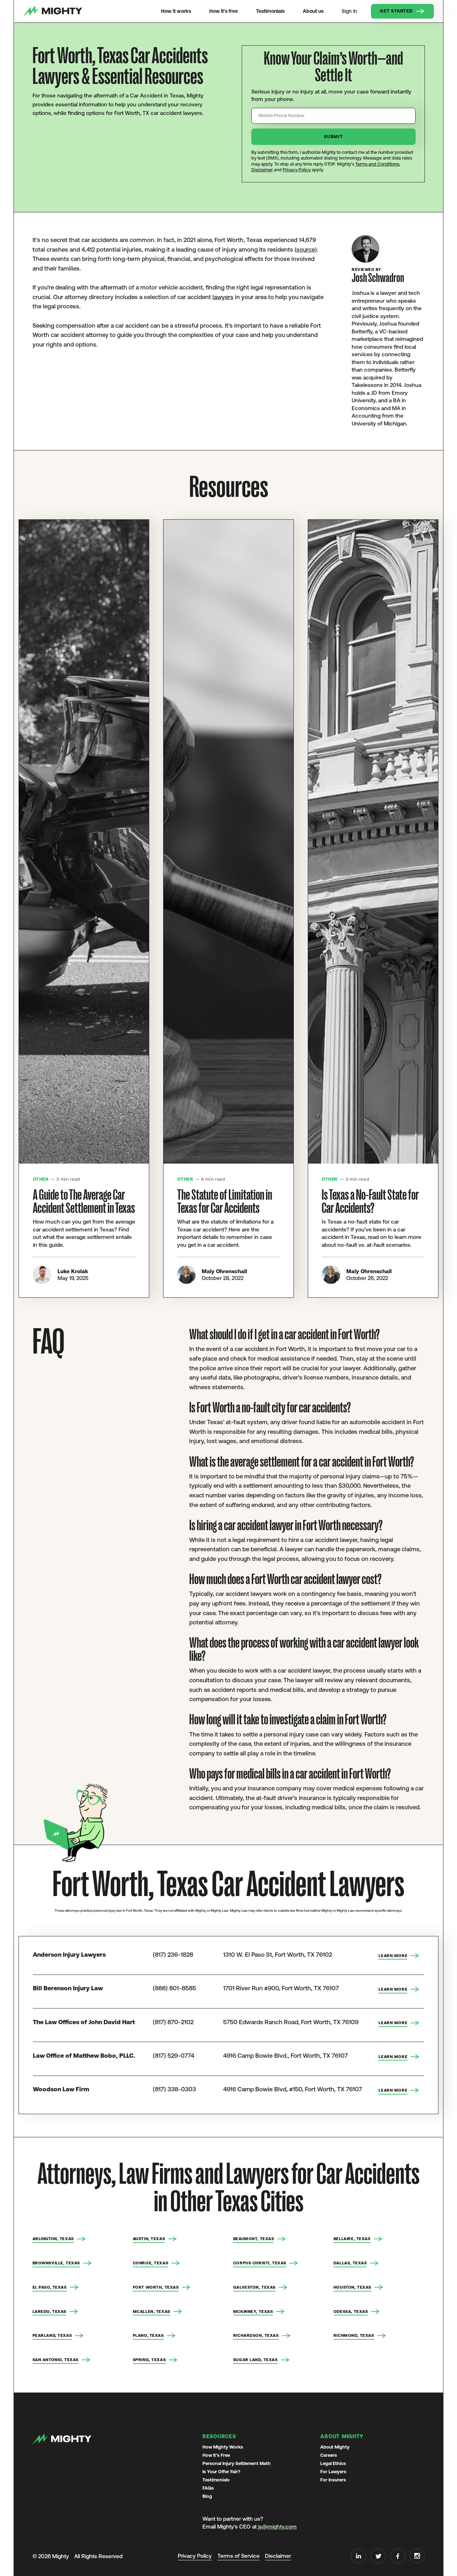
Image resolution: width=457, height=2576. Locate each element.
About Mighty (335, 2447)
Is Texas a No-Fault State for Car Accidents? (370, 1202)
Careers (329, 2455)
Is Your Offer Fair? (221, 2472)
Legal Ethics (333, 2463)
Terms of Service (238, 2556)
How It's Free (216, 2455)
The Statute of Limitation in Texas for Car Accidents (225, 1202)
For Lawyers (333, 2472)
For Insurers (333, 2480)
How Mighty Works (223, 2447)
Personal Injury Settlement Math (237, 2463)
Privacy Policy (297, 170)
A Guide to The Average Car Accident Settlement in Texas (84, 1202)
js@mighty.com (277, 2527)
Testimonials (216, 2480)
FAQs (208, 2488)
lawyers (223, 297)
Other (41, 1179)
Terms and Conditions (377, 164)
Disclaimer (262, 170)
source (306, 249)
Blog (207, 2496)
